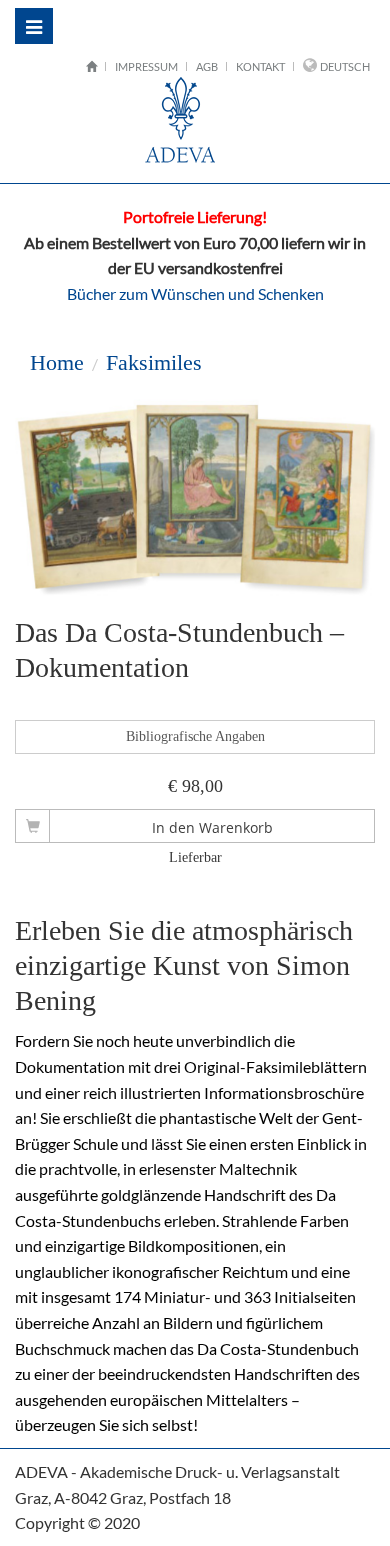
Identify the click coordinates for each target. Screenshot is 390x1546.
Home (57, 362)
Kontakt (260, 66)
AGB (207, 66)
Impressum (146, 66)
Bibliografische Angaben (195, 736)
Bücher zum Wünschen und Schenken (195, 293)
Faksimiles (154, 362)
